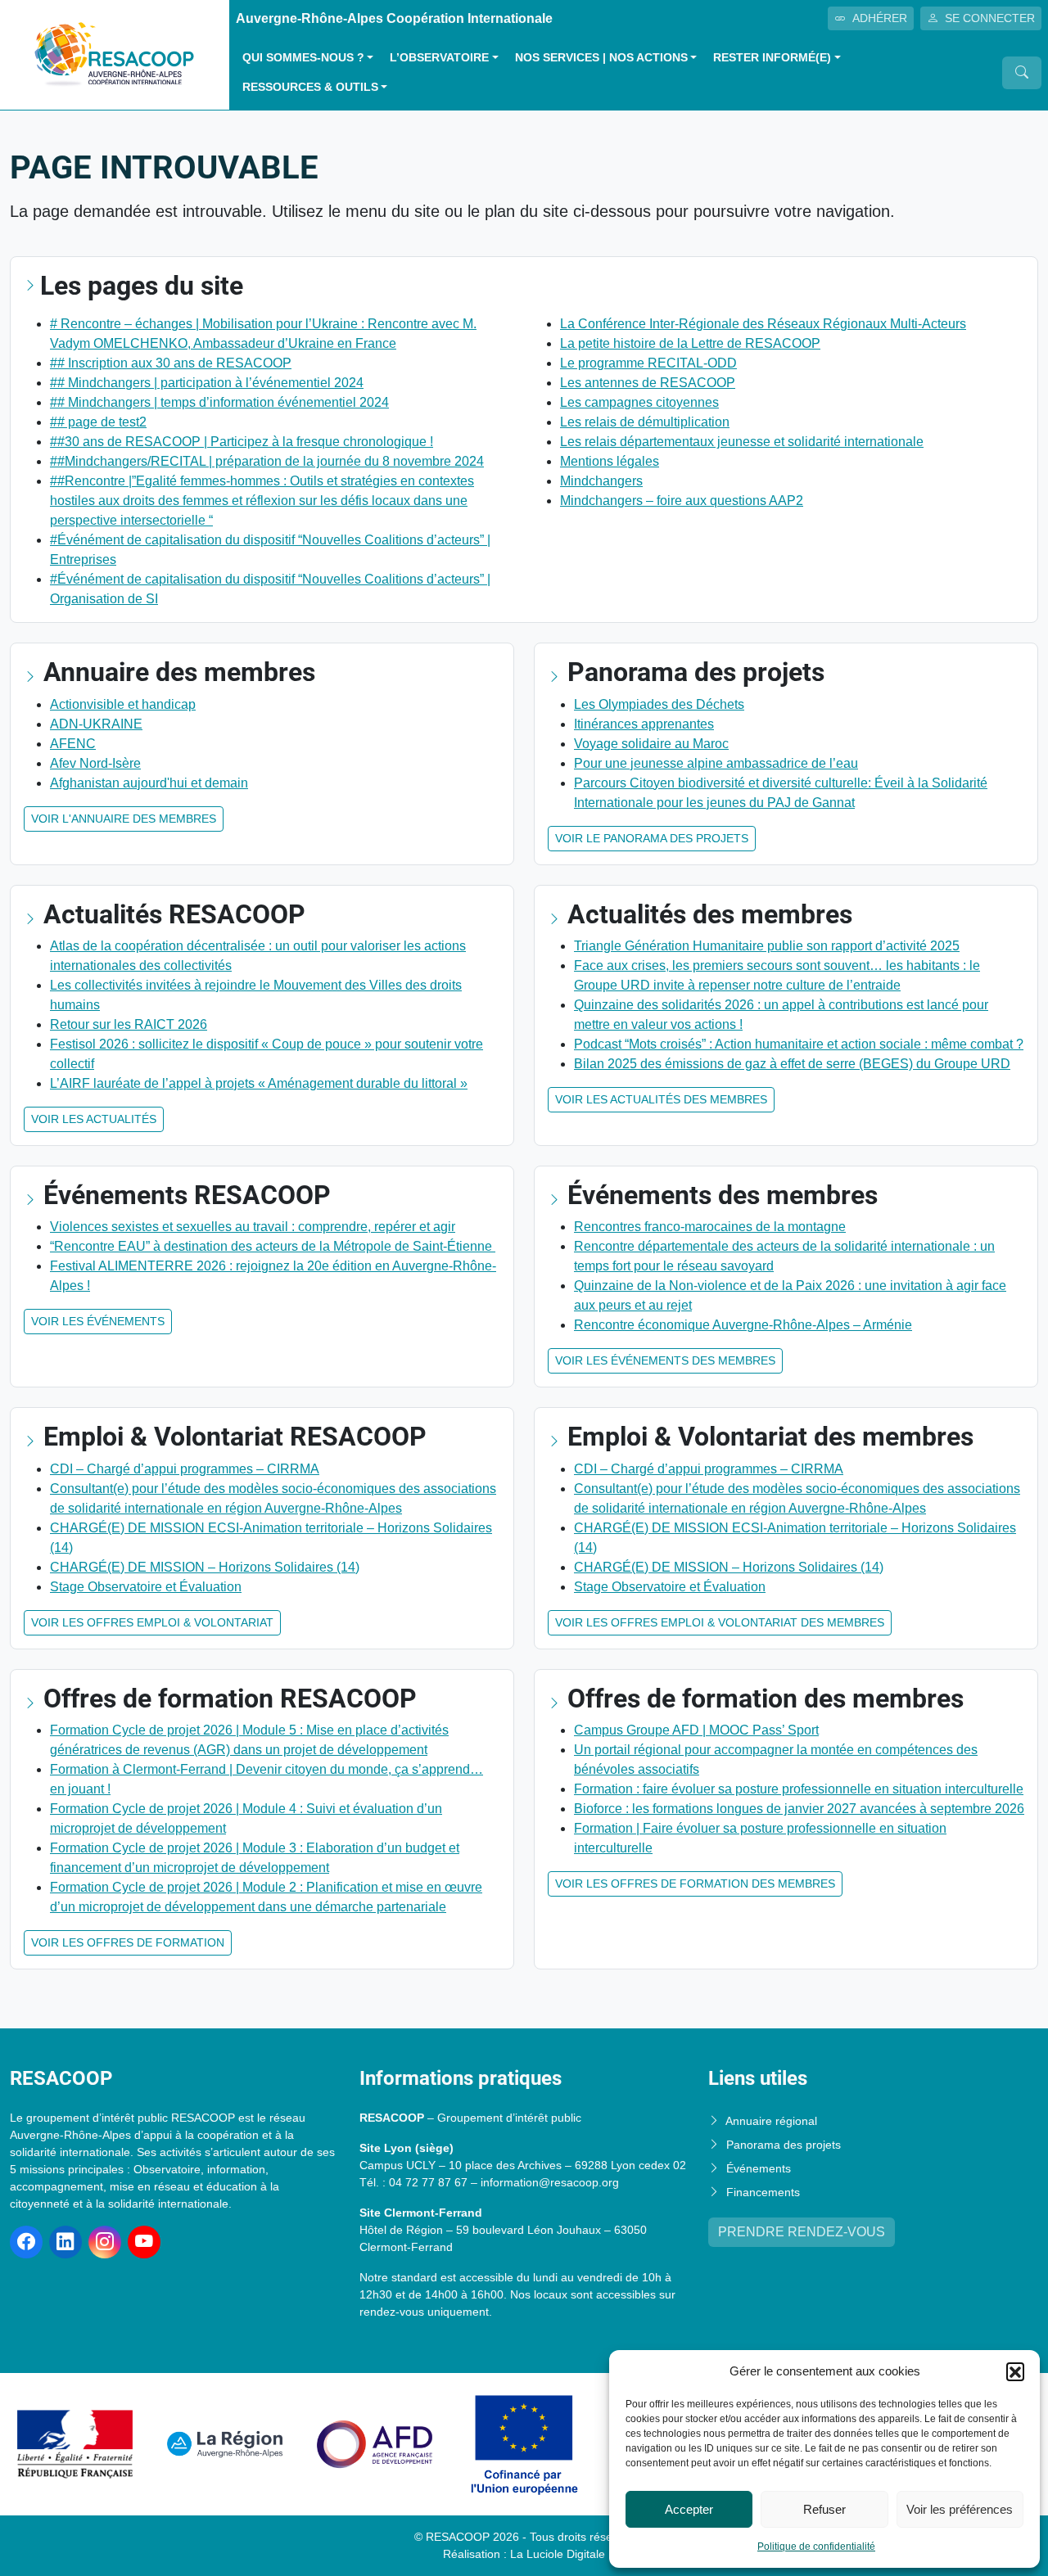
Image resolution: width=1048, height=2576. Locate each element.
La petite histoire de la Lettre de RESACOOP (690, 343)
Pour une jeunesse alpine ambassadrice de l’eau (716, 763)
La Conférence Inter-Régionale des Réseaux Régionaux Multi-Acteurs (763, 324)
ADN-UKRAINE (96, 724)
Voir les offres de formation (128, 1942)
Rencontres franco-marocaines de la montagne (710, 1227)
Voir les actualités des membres (661, 1099)
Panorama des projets (784, 2145)
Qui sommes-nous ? (303, 58)
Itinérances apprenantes (644, 724)
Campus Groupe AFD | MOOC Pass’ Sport (696, 1730)
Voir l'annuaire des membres (124, 819)
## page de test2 (98, 422)
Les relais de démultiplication (645, 422)
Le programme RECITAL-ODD (648, 363)
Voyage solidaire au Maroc (651, 744)
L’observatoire (439, 58)
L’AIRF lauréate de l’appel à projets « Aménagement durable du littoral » (259, 1083)
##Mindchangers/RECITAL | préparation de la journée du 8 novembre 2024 (267, 461)
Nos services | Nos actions (601, 58)
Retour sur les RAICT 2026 (129, 1024)
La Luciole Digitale (558, 2554)
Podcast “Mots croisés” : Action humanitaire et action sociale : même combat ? (799, 1044)
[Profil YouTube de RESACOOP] (144, 2242)
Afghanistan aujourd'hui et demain (149, 783)
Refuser (824, 2509)
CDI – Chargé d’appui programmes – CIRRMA (185, 1469)
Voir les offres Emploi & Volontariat (152, 1622)
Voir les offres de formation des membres (695, 1884)
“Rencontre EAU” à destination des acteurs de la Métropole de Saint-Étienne (273, 1246)
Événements (759, 2168)
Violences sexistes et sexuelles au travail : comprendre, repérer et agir (253, 1227)
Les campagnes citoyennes (639, 402)
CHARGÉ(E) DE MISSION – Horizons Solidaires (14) (205, 1567)
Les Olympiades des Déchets (659, 704)
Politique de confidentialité (816, 2547)
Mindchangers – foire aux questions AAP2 (682, 501)
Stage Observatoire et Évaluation (146, 1587)
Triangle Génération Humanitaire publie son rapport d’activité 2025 (767, 946)
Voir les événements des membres (665, 1360)
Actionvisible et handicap (123, 704)
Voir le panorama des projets (652, 838)
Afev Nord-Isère (95, 763)
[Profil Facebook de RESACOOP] (26, 2242)
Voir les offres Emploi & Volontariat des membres (720, 1622)
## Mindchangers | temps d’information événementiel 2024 (219, 402)
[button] (1015, 2371)
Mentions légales (610, 461)
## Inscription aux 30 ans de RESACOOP (171, 363)
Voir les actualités (94, 1119)
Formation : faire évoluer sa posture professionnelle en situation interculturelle (799, 1789)
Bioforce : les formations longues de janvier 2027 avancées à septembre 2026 (799, 1809)
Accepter (689, 2509)
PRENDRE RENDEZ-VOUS (802, 2232)
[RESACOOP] (115, 54)
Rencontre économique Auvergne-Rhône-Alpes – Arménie (743, 1325)
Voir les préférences (960, 2509)
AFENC (73, 744)
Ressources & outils (310, 87)
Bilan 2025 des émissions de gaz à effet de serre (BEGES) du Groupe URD (792, 1064)
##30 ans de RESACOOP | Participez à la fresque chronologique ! (242, 442)
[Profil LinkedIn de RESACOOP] (65, 2242)
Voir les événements (98, 1321)
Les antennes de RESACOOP (648, 383)
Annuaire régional (771, 2121)
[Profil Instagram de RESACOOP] (105, 2242)
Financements (763, 2192)
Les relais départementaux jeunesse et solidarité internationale (742, 442)
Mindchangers (601, 481)
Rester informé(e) (772, 58)
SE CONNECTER (990, 18)
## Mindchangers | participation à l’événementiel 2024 (207, 383)
